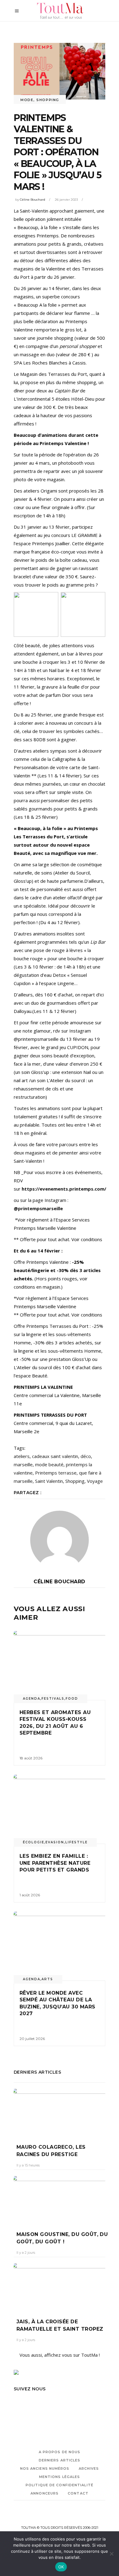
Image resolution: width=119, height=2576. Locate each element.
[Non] (111, 2554)
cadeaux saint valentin (55, 1456)
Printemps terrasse (56, 1473)
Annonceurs (45, 2493)
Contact (78, 2493)
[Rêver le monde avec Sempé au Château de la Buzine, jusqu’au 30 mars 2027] (60, 1946)
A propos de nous (60, 2452)
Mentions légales (60, 2477)
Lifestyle (76, 1842)
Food (72, 1699)
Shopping (48, 100)
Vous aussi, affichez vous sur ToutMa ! (60, 2355)
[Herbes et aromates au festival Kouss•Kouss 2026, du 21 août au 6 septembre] (60, 1666)
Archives (89, 2468)
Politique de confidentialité (60, 2485)
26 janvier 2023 (66, 200)
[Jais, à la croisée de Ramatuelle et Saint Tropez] (60, 2286)
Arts (47, 1979)
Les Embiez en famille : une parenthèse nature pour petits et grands (56, 1863)
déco (86, 1456)
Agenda (32, 1699)
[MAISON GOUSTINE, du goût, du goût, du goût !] (60, 2199)
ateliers (22, 1456)
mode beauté (49, 1464)
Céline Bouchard (32, 200)
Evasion (55, 1842)
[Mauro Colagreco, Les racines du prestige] (60, 2112)
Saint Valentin (49, 1481)
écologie (34, 1842)
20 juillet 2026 (32, 2039)
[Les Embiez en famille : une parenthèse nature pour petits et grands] (60, 1809)
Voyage (95, 1481)
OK (61, 2567)
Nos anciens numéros (45, 2468)
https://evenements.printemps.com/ (64, 1189)
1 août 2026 (30, 1895)
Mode (27, 100)
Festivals (53, 1699)
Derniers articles (60, 2460)
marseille (23, 1464)
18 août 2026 (31, 1758)
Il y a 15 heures (28, 2165)
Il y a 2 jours (26, 2253)
